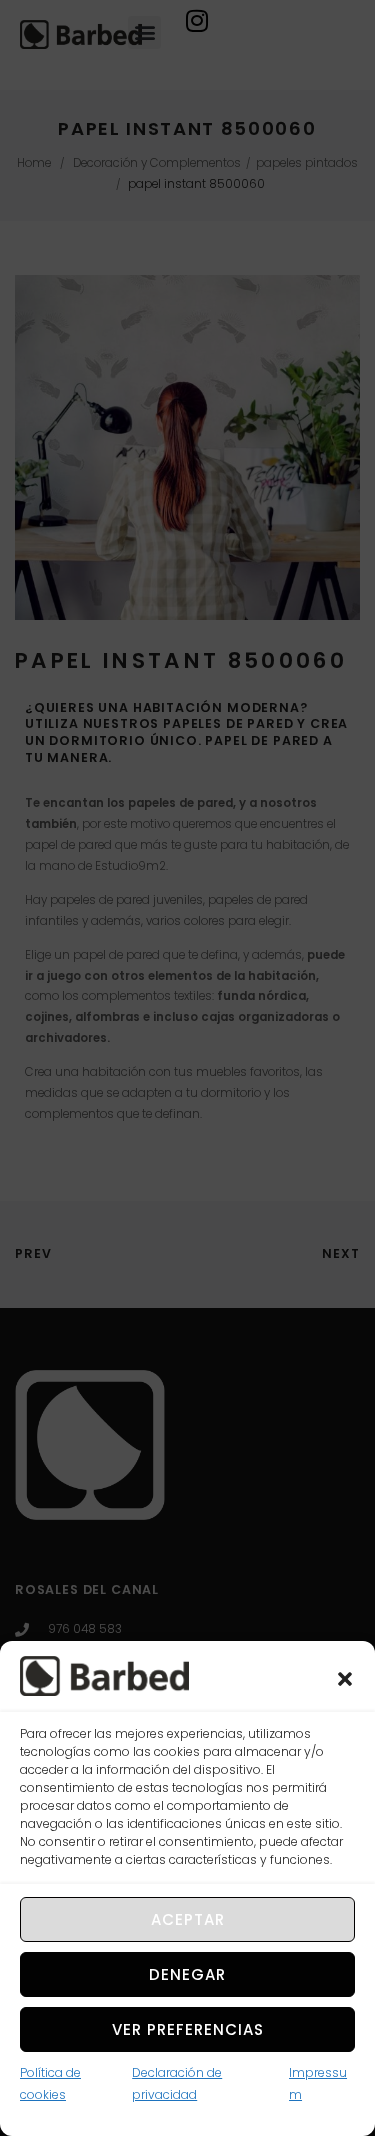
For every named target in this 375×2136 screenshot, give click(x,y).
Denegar (187, 1974)
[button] (345, 1679)
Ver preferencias (188, 2029)
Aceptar (188, 1919)
